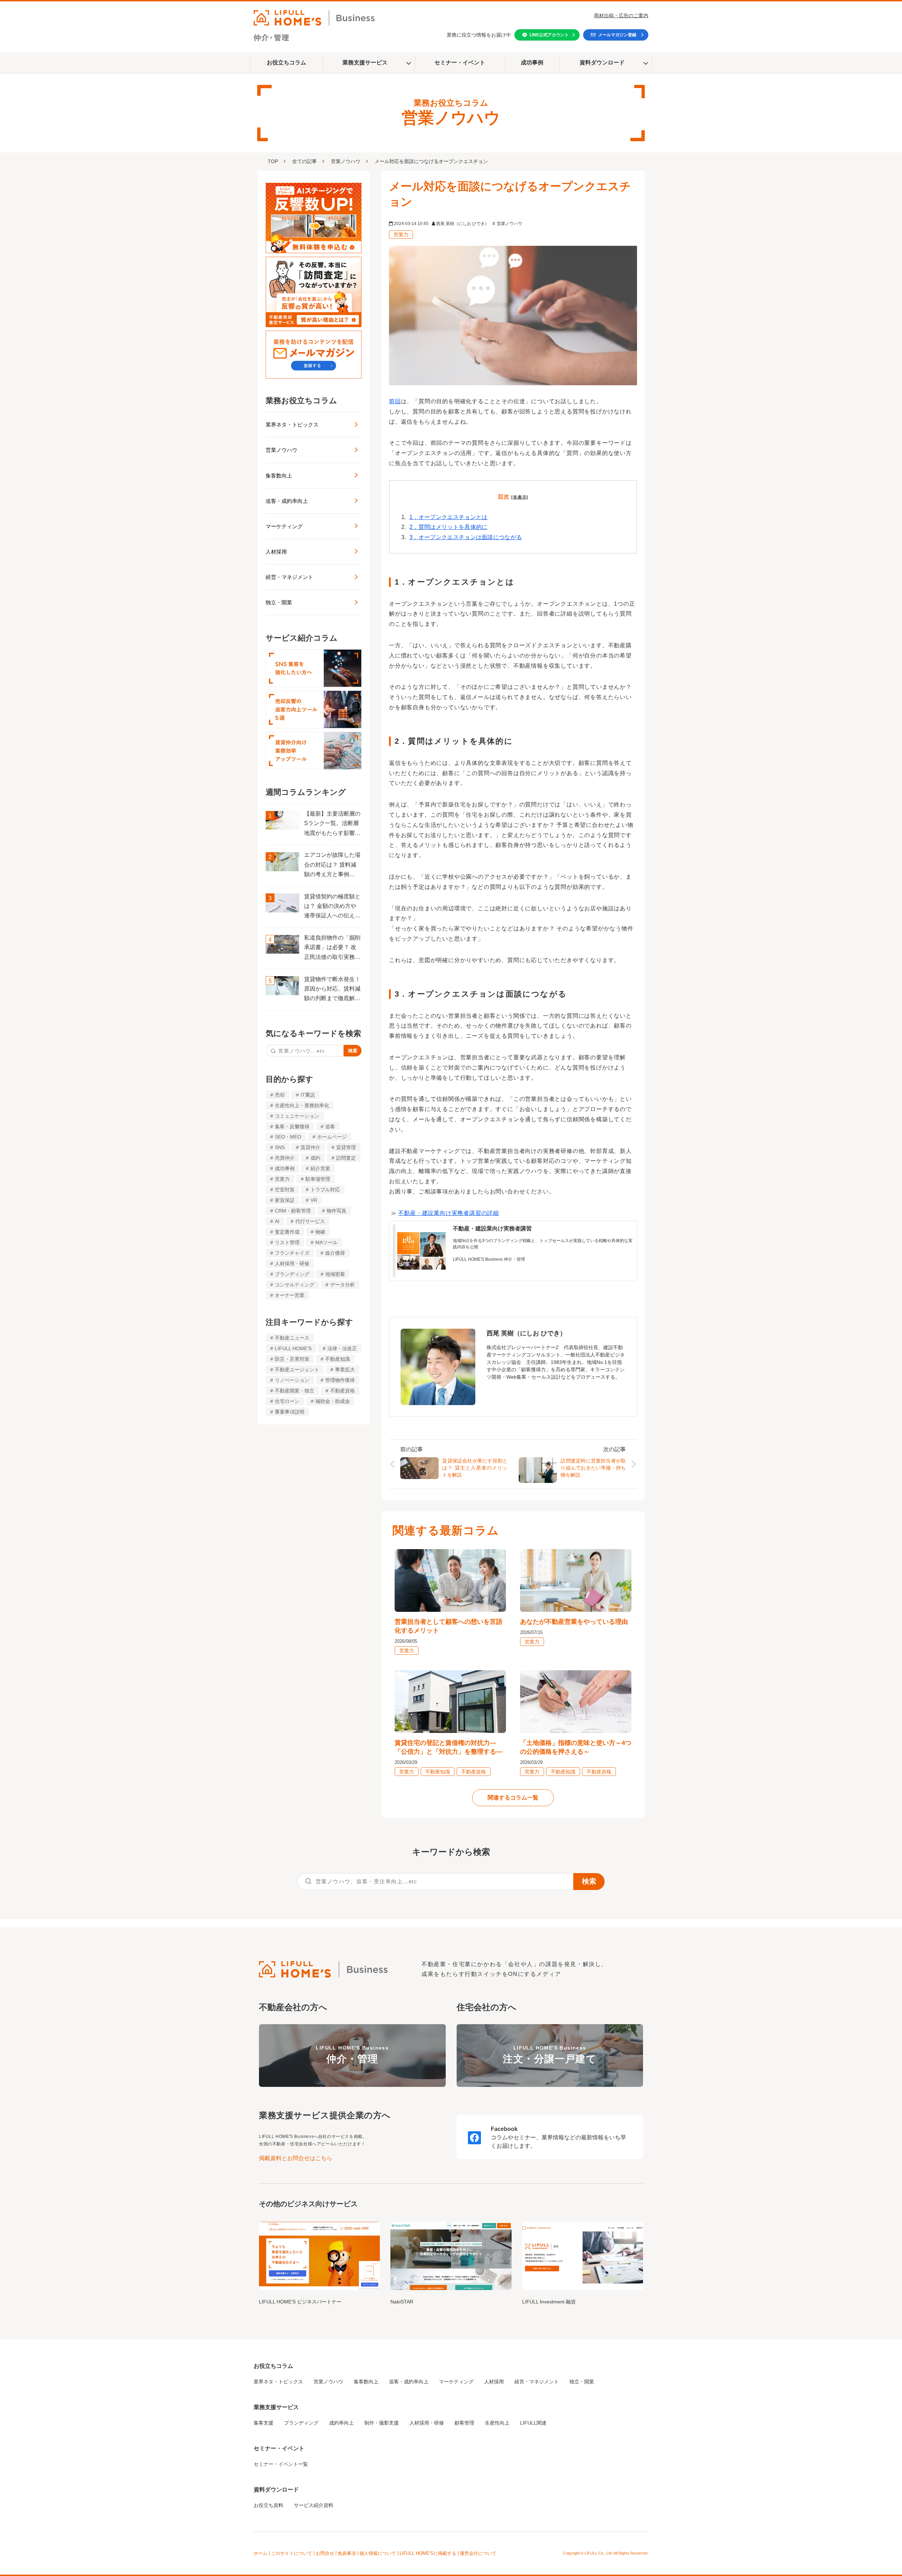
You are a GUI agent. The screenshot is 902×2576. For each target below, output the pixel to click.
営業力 (282, 1179)
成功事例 (532, 63)
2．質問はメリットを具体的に (448, 527)
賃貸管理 (346, 1147)
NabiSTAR (402, 2302)
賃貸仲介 (310, 1147)
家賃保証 (285, 1200)
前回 (395, 401)
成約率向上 (341, 2423)
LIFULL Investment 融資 (549, 2302)
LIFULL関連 (533, 2423)
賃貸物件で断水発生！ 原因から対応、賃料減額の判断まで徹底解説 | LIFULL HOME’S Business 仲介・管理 (332, 990)
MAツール (326, 1242)
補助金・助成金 (333, 1401)
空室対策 (285, 1190)
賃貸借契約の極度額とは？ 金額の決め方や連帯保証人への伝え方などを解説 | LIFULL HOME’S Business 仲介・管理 (332, 907)
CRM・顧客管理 (293, 1211)
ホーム (261, 2553)
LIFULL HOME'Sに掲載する (428, 2553)
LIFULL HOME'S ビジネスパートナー (300, 2302)
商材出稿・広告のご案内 (621, 15)
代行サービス (310, 1221)
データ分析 (342, 1285)
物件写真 (336, 1211)
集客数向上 (279, 476)
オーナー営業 (290, 1295)
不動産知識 (338, 1359)
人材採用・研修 (292, 1264)
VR (314, 1200)
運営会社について (478, 2553)
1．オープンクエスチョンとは (448, 517)
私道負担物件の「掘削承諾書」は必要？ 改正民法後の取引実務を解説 (332, 948)
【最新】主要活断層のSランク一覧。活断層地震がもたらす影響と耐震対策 (332, 824)
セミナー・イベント (460, 63)
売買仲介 (285, 1158)
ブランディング (292, 1274)
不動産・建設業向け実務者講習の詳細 (449, 1213)
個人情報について (378, 2553)
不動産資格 (342, 1391)
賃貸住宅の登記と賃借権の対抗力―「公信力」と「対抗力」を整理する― (449, 1747)
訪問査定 (346, 1158)
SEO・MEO (288, 1137)
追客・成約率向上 (287, 501)
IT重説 (308, 1095)
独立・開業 (279, 602)
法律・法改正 (342, 1348)
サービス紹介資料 (314, 2505)
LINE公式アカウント (549, 35)
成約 (315, 1158)
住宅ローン (287, 1401)
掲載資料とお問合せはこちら (296, 2158)
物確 (320, 1232)
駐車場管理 (318, 1179)
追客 (330, 1127)
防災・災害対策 (292, 1359)
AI (277, 1221)
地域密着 (335, 1274)
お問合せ (325, 2553)
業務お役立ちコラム (301, 401)
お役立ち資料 (268, 2505)
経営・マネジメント (289, 577)
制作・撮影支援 (382, 2423)
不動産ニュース (292, 1338)
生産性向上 (497, 2423)
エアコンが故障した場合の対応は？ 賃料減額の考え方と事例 (332, 865)
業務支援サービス (365, 63)
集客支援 (264, 2423)
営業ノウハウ (346, 161)
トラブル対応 (325, 1190)
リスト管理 (287, 1242)
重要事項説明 (290, 1412)
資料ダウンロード (602, 63)
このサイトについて (292, 2553)
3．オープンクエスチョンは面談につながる (466, 537)
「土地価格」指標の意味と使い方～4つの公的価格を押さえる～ (576, 1747)
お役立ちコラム (286, 63)
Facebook (504, 2129)
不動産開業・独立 (295, 1391)
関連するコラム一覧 (513, 1798)
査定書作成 (287, 1232)
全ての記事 (304, 161)
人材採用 (276, 552)
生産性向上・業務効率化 (302, 1105)
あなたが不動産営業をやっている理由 (574, 1622)
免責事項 (347, 2553)
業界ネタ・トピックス (292, 425)
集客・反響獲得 (292, 1127)
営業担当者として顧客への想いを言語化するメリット (449, 1626)
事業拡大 (345, 1370)
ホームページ (332, 1137)
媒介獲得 (335, 1253)
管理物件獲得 (340, 1380)
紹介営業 (320, 1168)
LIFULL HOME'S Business (352, 2055)
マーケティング (284, 526)
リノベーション (292, 1380)
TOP (273, 161)
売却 (280, 1095)
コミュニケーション (297, 1116)
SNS (280, 1147)
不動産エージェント (297, 1370)
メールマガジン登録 (617, 35)
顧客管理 (464, 2423)
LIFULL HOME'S (293, 1348)
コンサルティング (295, 1285)
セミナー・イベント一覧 (281, 2464)
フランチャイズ (292, 1253)
